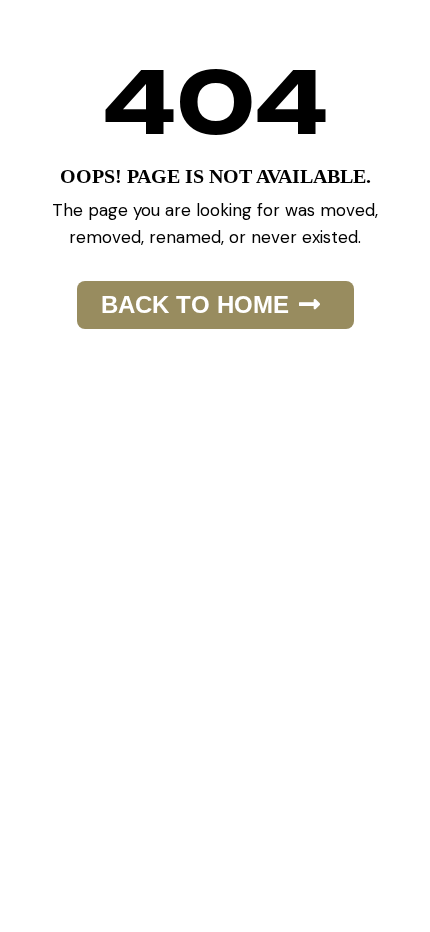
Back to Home (195, 304)
